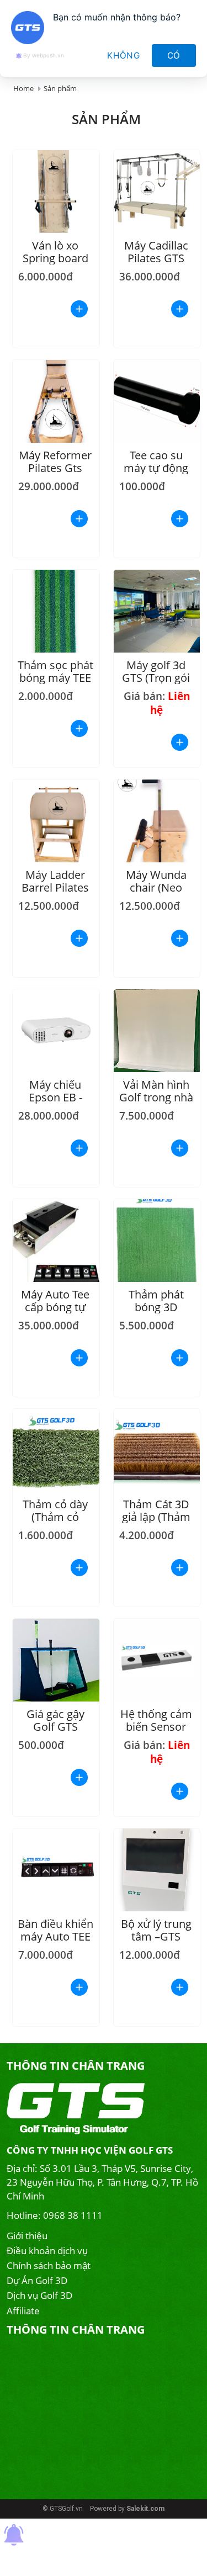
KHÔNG (124, 55)
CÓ (174, 55)
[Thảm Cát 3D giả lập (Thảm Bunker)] (157, 1450)
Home (23, 88)
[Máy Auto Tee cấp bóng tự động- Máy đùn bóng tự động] (56, 1241)
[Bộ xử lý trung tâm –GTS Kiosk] (157, 1870)
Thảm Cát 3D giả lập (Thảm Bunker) (156, 1517)
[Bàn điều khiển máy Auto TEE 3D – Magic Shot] (56, 1870)
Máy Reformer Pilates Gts (55, 462)
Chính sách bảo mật (49, 2265)
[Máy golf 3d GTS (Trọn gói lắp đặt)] (157, 611)
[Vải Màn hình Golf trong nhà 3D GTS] (157, 1031)
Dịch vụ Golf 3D (39, 2295)
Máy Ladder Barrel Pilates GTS (55, 887)
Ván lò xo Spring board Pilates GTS (55, 258)
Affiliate (23, 2311)
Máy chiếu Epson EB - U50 (55, 1097)
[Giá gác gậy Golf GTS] (56, 1660)
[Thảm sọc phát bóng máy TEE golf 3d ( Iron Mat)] (56, 611)
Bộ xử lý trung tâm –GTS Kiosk (156, 1936)
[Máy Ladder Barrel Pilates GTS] (56, 821)
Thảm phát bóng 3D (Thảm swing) (156, 1307)
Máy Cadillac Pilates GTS (156, 252)
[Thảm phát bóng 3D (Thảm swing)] (157, 1241)
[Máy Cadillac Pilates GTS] (157, 192)
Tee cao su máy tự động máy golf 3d (156, 468)
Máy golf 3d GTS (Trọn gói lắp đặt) (156, 678)
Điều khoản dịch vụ (47, 2251)
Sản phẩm (60, 88)
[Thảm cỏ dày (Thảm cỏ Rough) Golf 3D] (56, 1450)
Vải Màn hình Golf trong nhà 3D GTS (156, 1097)
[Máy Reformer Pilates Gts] (56, 401)
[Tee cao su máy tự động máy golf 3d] (157, 401)
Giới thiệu (27, 2236)
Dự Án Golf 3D (37, 2280)
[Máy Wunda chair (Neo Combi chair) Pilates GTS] (157, 821)
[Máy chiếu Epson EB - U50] (56, 1031)
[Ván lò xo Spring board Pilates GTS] (56, 192)
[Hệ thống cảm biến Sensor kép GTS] (157, 1660)
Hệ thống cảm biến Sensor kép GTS (156, 1727)
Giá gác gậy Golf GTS (55, 1720)
